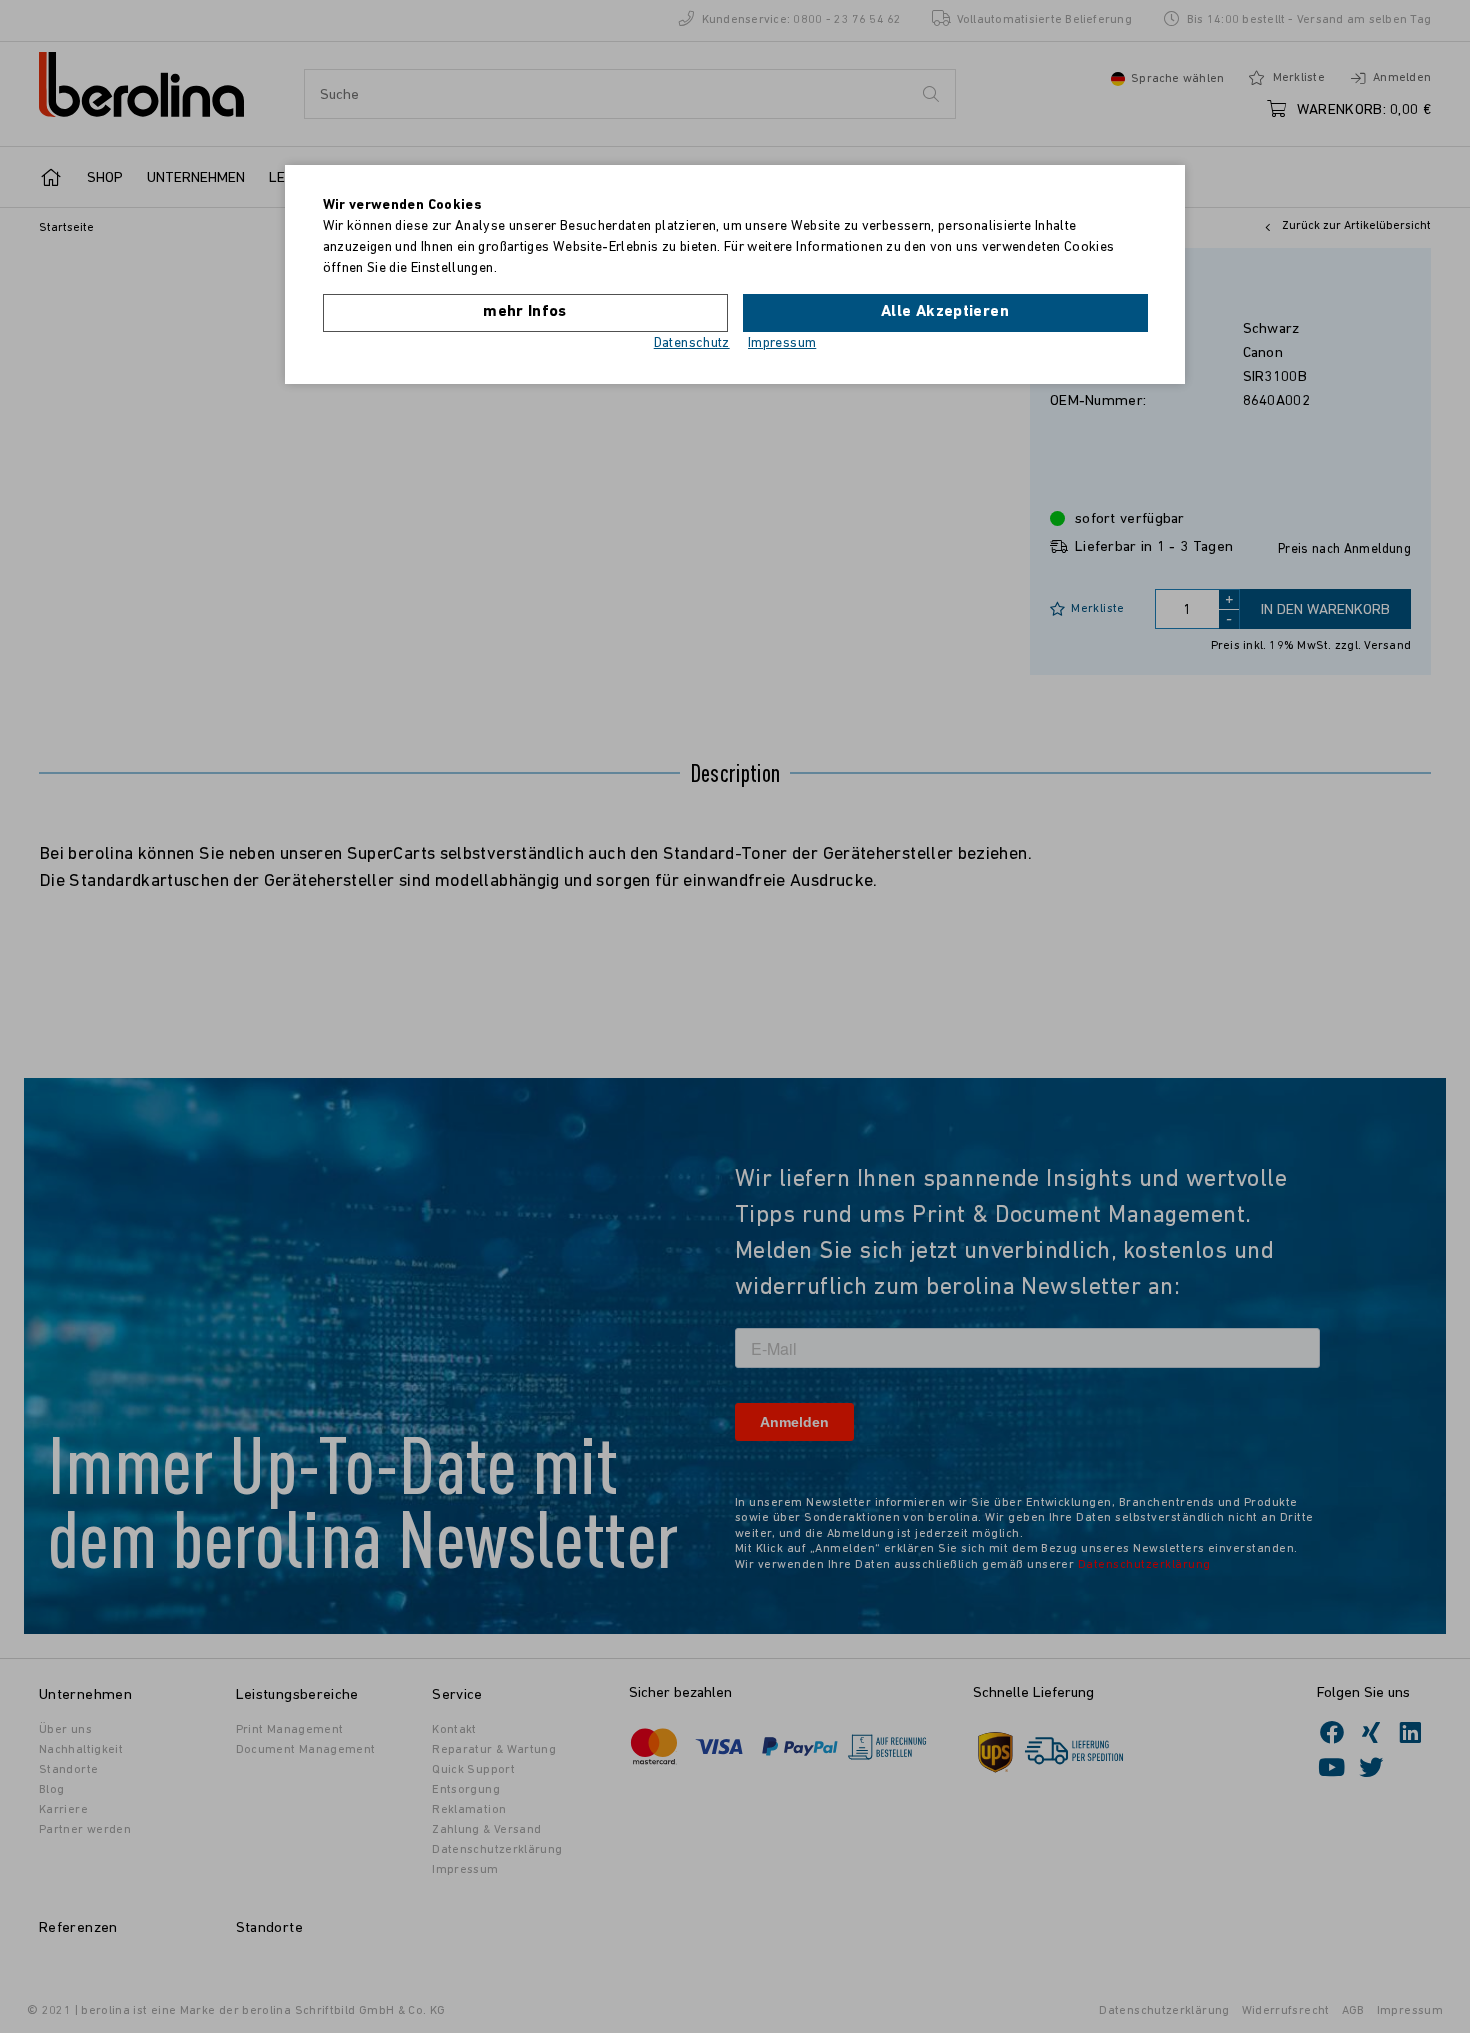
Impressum (782, 343)
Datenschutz (692, 343)
